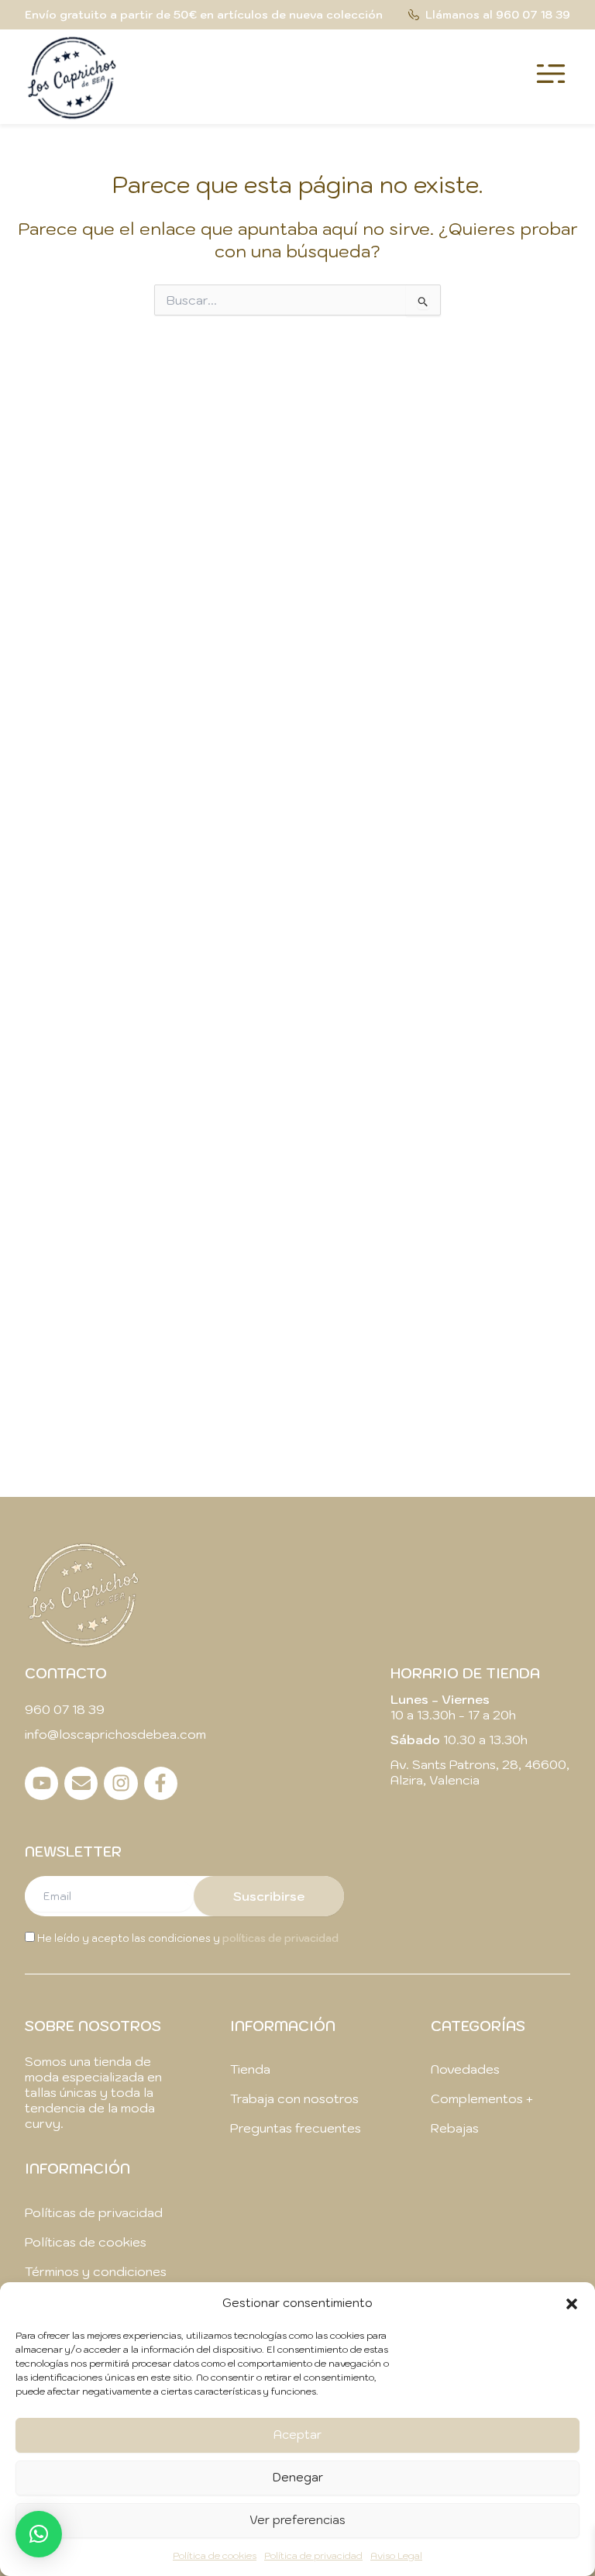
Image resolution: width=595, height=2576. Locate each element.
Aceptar (297, 2435)
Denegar (298, 2477)
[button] (572, 2304)
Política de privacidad (313, 2555)
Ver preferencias (297, 2520)
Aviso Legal (396, 2555)
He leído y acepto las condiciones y (187, 1938)
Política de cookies (215, 2555)
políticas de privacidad (280, 1938)
